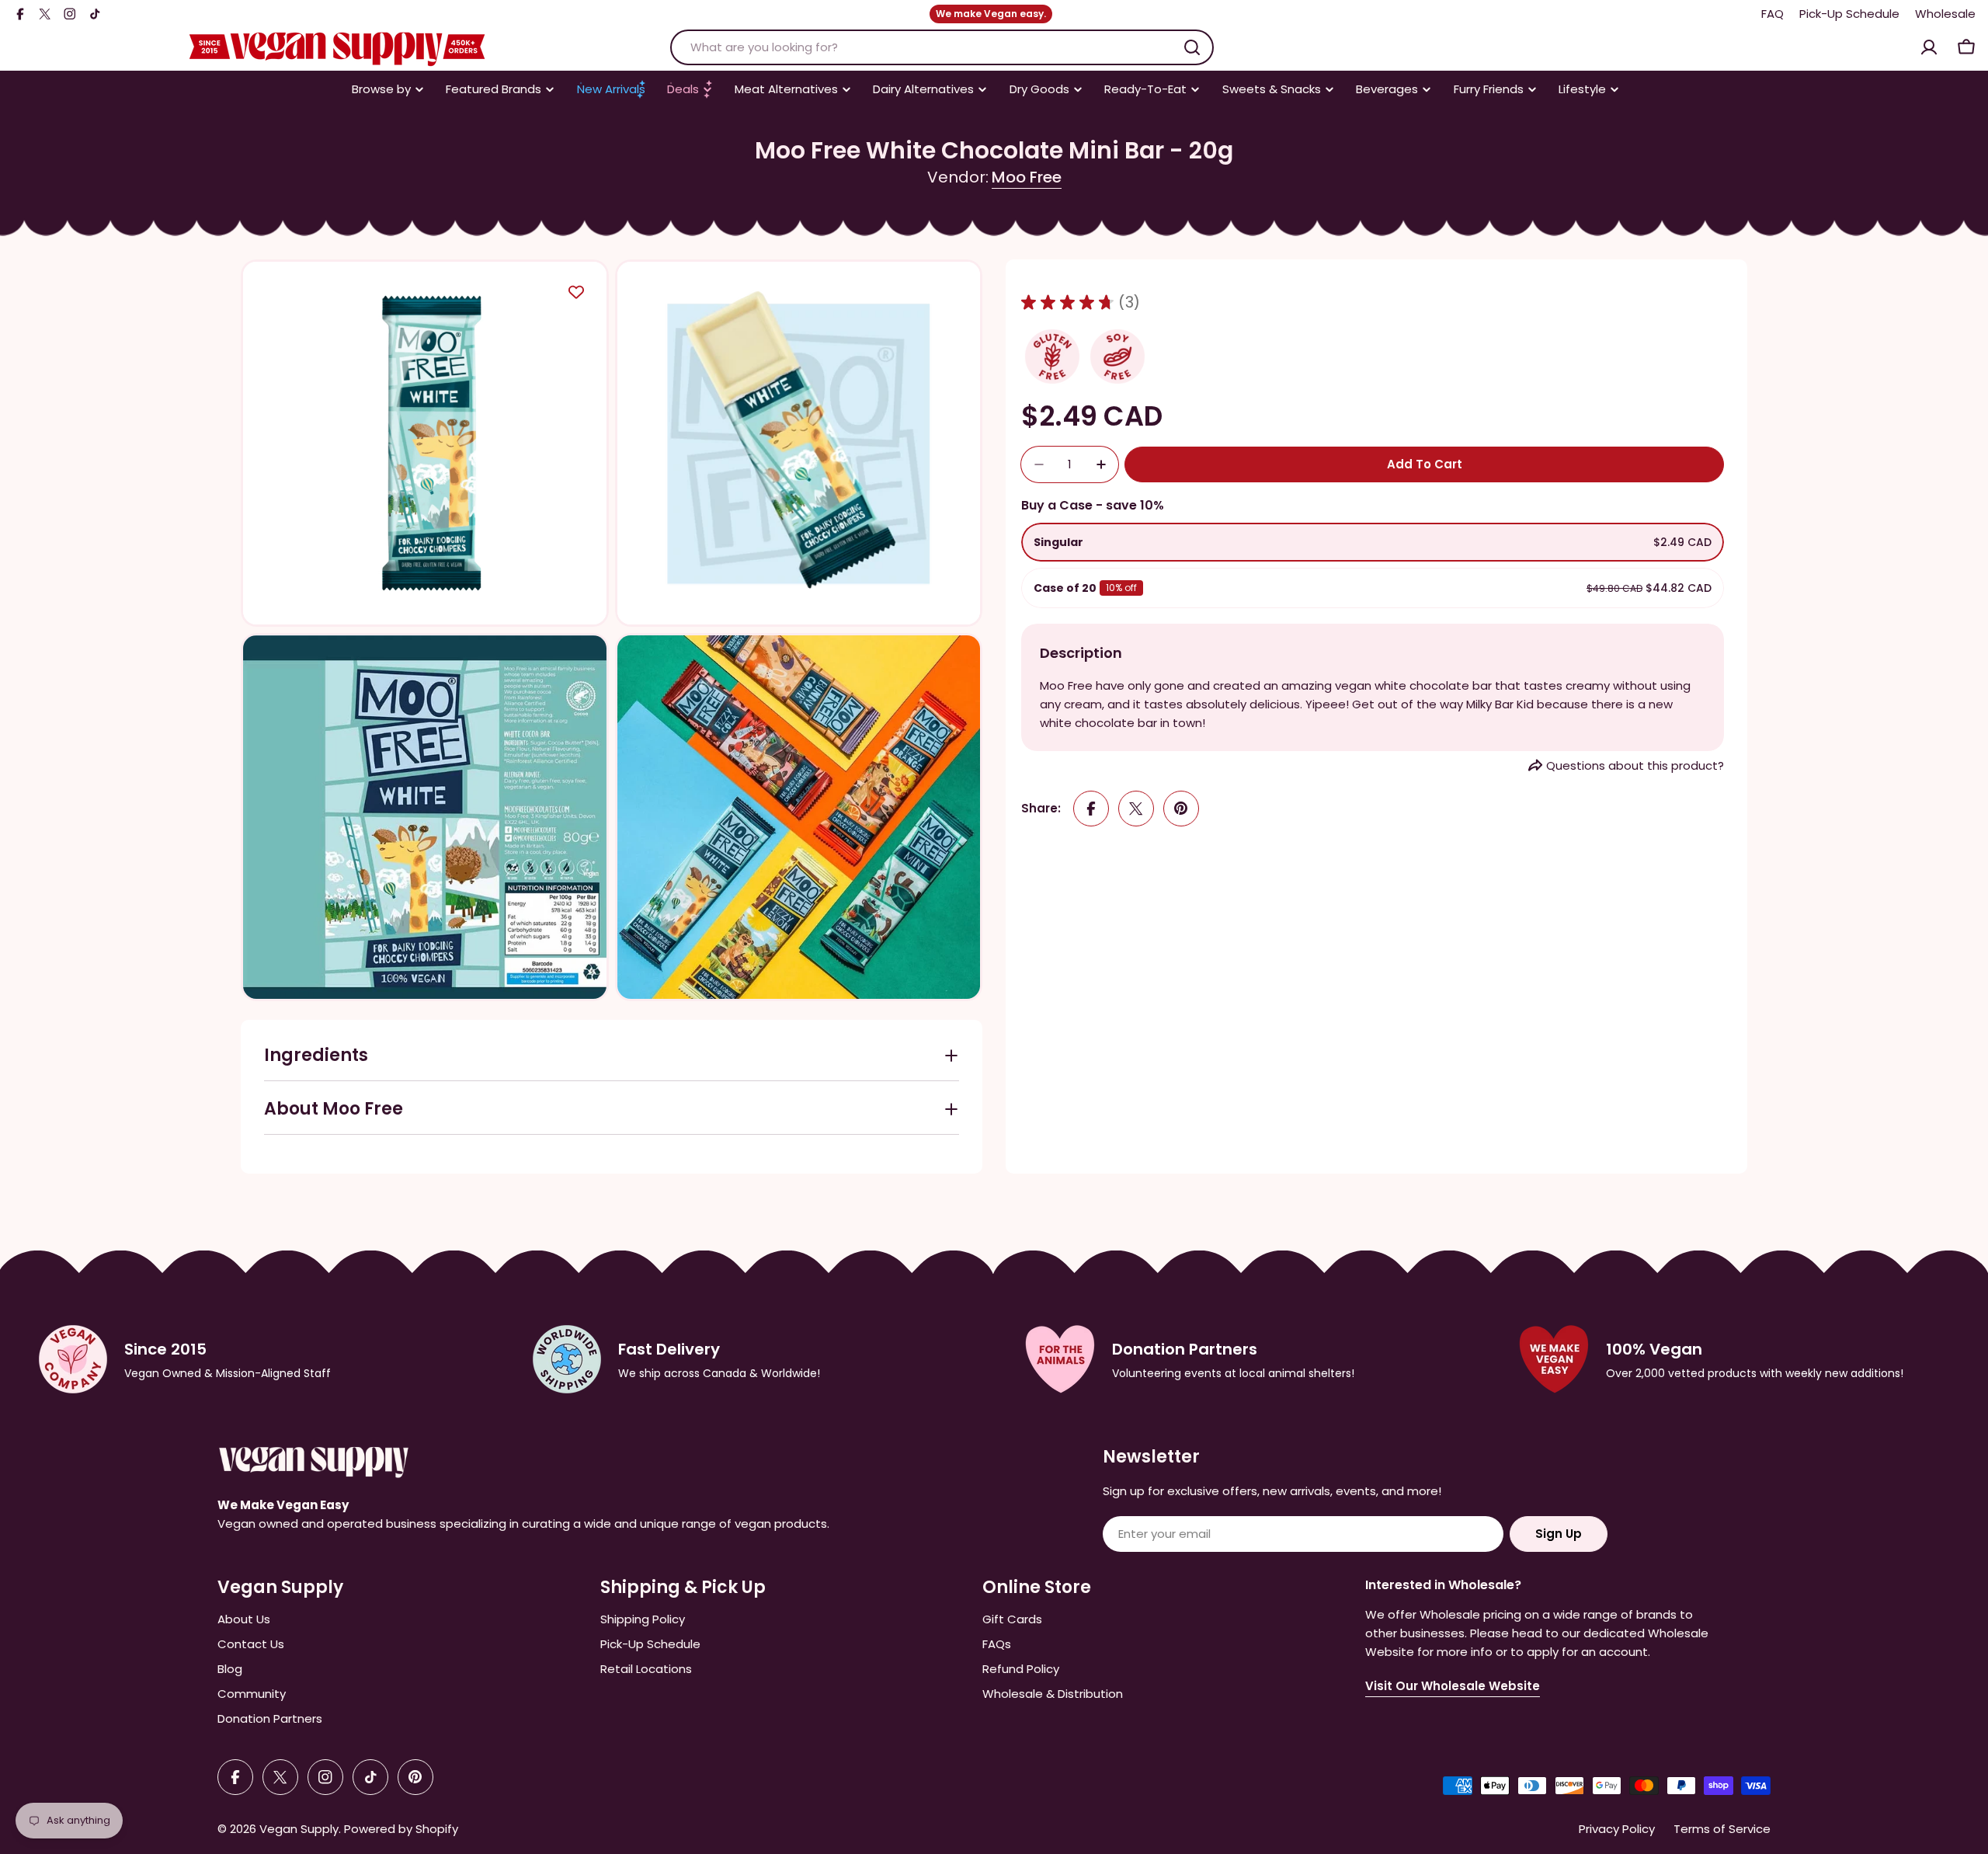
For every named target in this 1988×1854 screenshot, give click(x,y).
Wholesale (1945, 14)
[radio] (1373, 542)
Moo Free (1027, 177)
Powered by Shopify (401, 1829)
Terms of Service (1722, 1829)
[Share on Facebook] (1091, 809)
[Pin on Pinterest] (1181, 809)
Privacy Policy (1617, 1829)
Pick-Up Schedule (1849, 14)
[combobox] (942, 47)
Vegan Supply (299, 1829)
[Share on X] (1136, 809)
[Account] (1929, 47)
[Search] (1192, 47)
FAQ (1773, 14)
